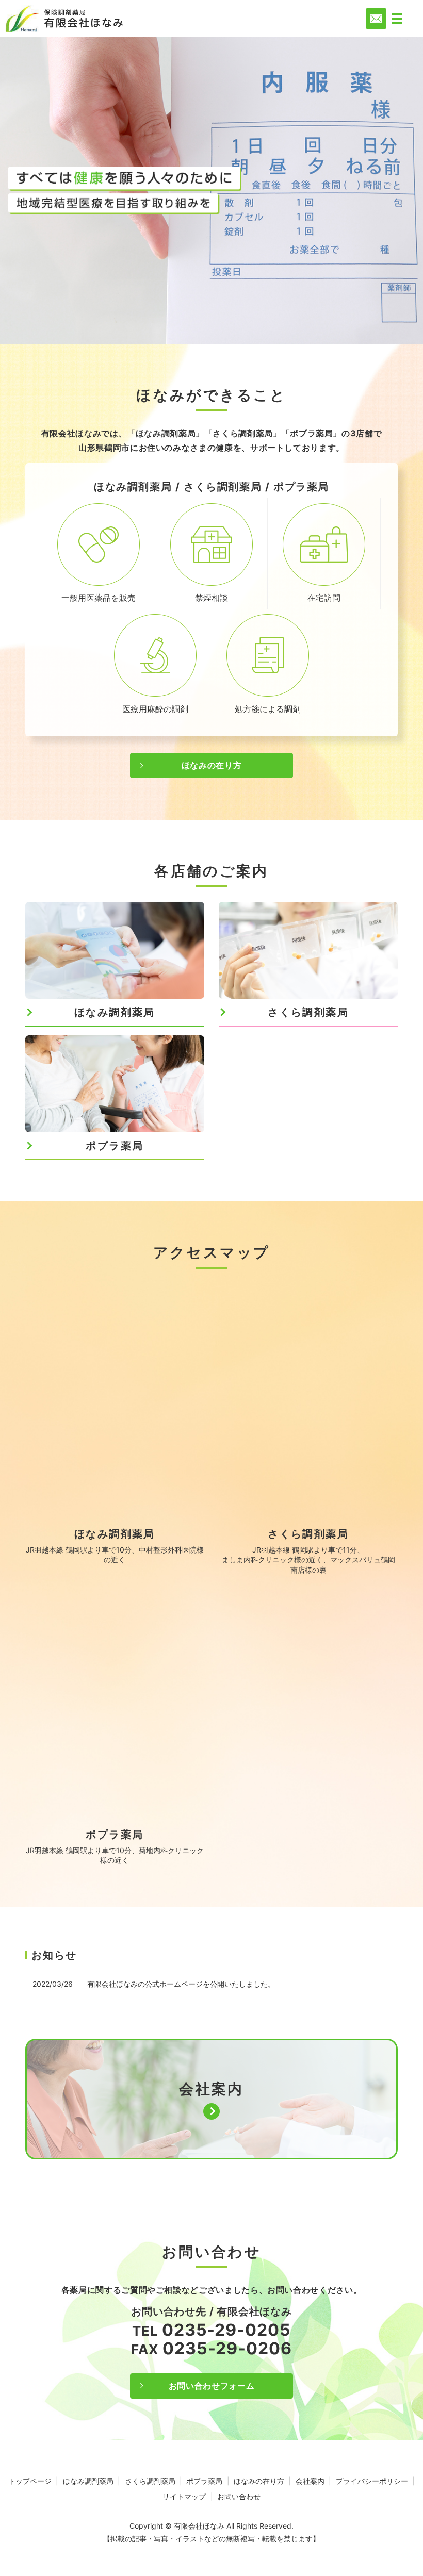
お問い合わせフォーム (211, 2386)
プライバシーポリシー (372, 2481)
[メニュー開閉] (397, 19)
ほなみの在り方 (211, 765)
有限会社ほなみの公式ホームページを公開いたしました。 (181, 1984)
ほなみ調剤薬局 (88, 2481)
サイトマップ (184, 2496)
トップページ (30, 2481)
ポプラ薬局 (204, 2481)
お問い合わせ (239, 2496)
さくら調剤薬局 (150, 2481)
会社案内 (310, 2481)
